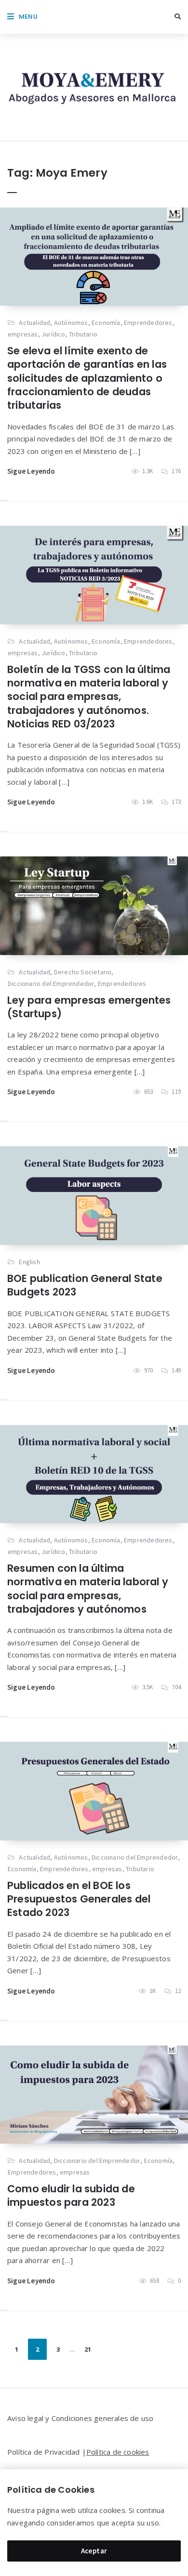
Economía (106, 323)
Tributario (83, 334)
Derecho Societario (83, 972)
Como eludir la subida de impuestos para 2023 (71, 2195)
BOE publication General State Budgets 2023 (85, 1285)
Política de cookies (118, 2452)
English (29, 1262)
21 (88, 2349)
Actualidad (34, 323)
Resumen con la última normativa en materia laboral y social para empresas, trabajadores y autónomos (88, 1589)
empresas (23, 334)
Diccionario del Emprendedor (51, 984)
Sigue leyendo (31, 471)
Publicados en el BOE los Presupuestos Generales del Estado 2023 (79, 1899)
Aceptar (94, 2551)
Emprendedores (148, 323)
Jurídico (54, 334)
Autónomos (71, 323)
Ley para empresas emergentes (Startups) (89, 1007)
